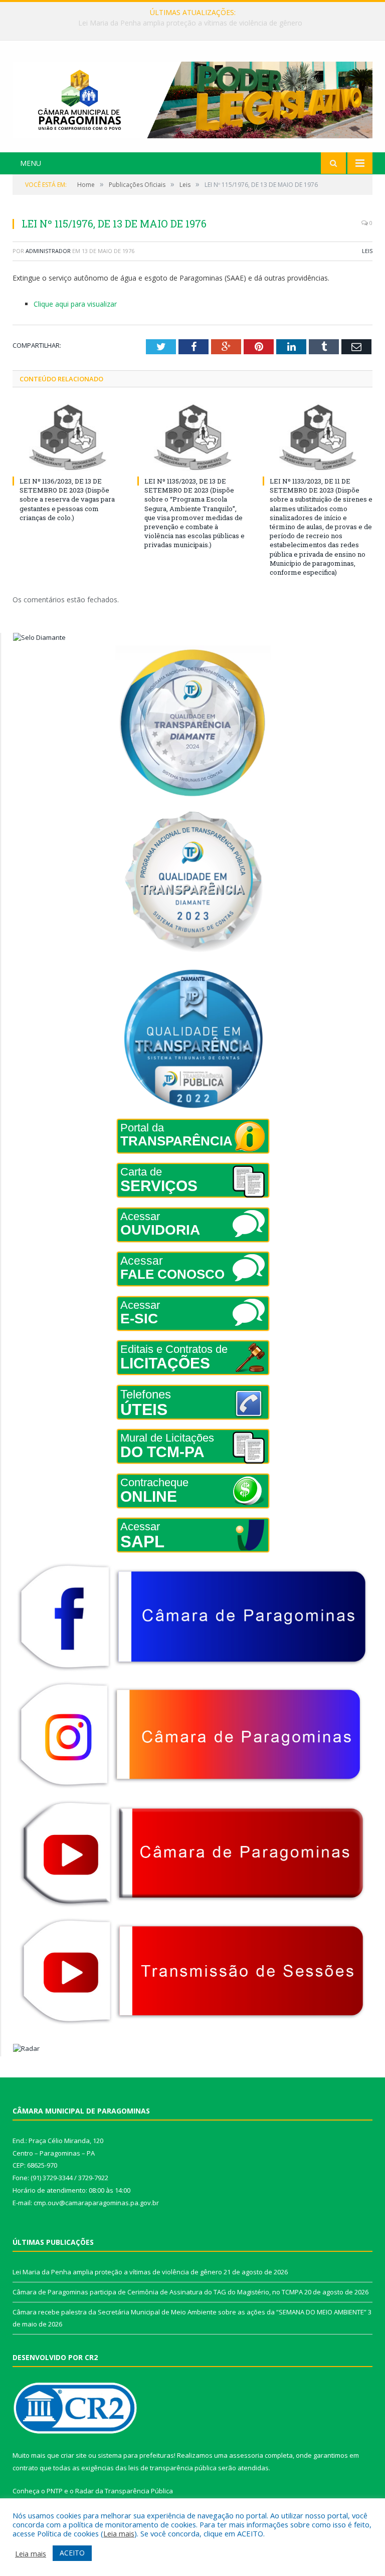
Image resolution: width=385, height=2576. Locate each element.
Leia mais (119, 2533)
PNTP (55, 2491)
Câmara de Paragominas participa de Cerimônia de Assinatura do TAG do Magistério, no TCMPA (190, 23)
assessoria (246, 2455)
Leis (367, 251)
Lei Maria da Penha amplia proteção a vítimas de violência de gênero (117, 2272)
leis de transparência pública (172, 2468)
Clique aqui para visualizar (75, 304)
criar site (74, 2455)
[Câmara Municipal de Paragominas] (192, 97)
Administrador (48, 251)
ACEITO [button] (72, 2553)
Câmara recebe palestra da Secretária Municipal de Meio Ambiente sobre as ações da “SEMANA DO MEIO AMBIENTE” (189, 2312)
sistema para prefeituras (136, 2455)
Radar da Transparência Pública (124, 2491)
